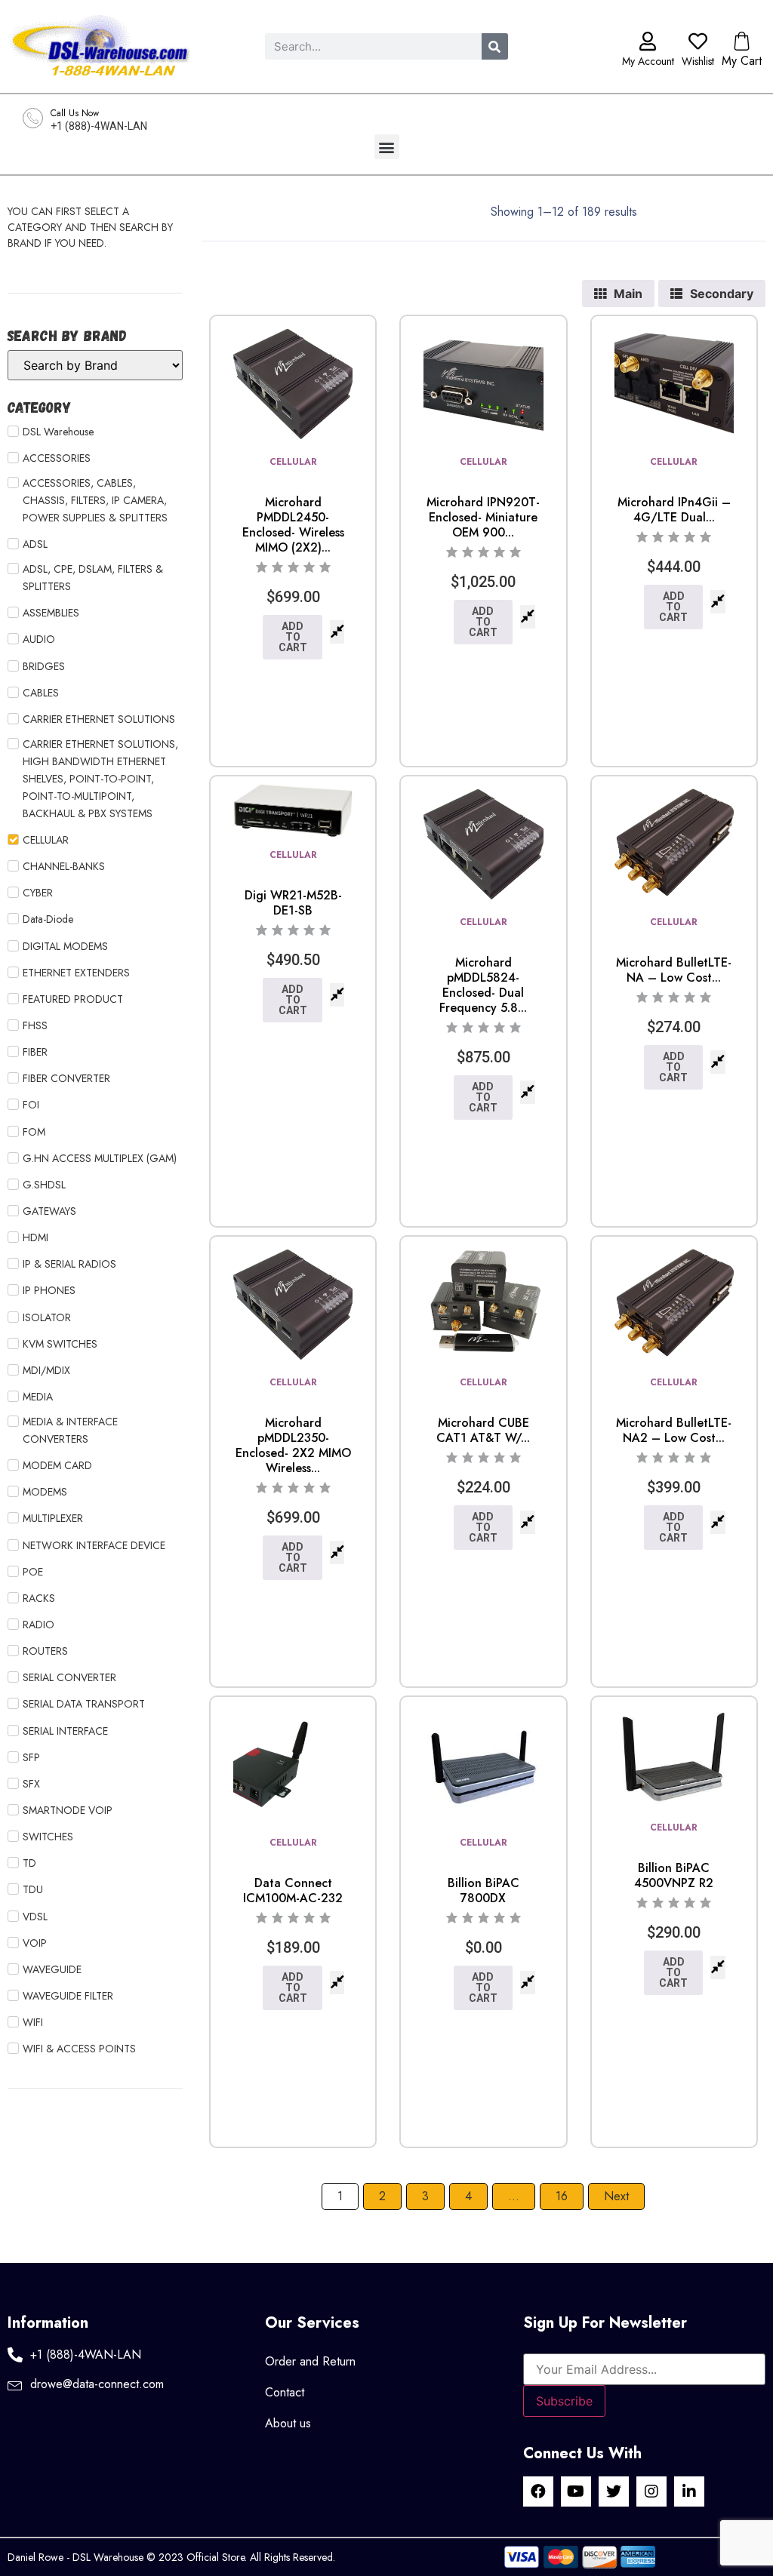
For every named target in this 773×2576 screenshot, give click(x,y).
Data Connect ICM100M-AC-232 (293, 1891)
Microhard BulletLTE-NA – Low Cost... (674, 970)
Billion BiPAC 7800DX (484, 1891)
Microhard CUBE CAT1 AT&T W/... (483, 1430)
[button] (387, 147)
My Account (648, 61)
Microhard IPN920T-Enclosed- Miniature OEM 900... (483, 517)
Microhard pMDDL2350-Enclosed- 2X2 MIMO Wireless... (293, 1445)
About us (288, 2423)
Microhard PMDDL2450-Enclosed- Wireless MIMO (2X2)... (293, 525)
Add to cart (293, 637)
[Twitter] (614, 2491)
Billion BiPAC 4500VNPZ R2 (674, 1875)
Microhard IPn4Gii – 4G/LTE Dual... (674, 510)
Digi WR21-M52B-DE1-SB (293, 903)
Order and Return (310, 2361)
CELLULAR (293, 462)
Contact (285, 2392)
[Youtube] (576, 2491)
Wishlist (698, 61)
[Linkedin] (689, 2491)
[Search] (495, 46)
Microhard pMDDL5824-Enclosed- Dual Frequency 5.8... (483, 985)
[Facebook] (538, 2491)
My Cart (742, 61)
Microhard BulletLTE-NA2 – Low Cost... (674, 1430)
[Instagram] (651, 2491)
